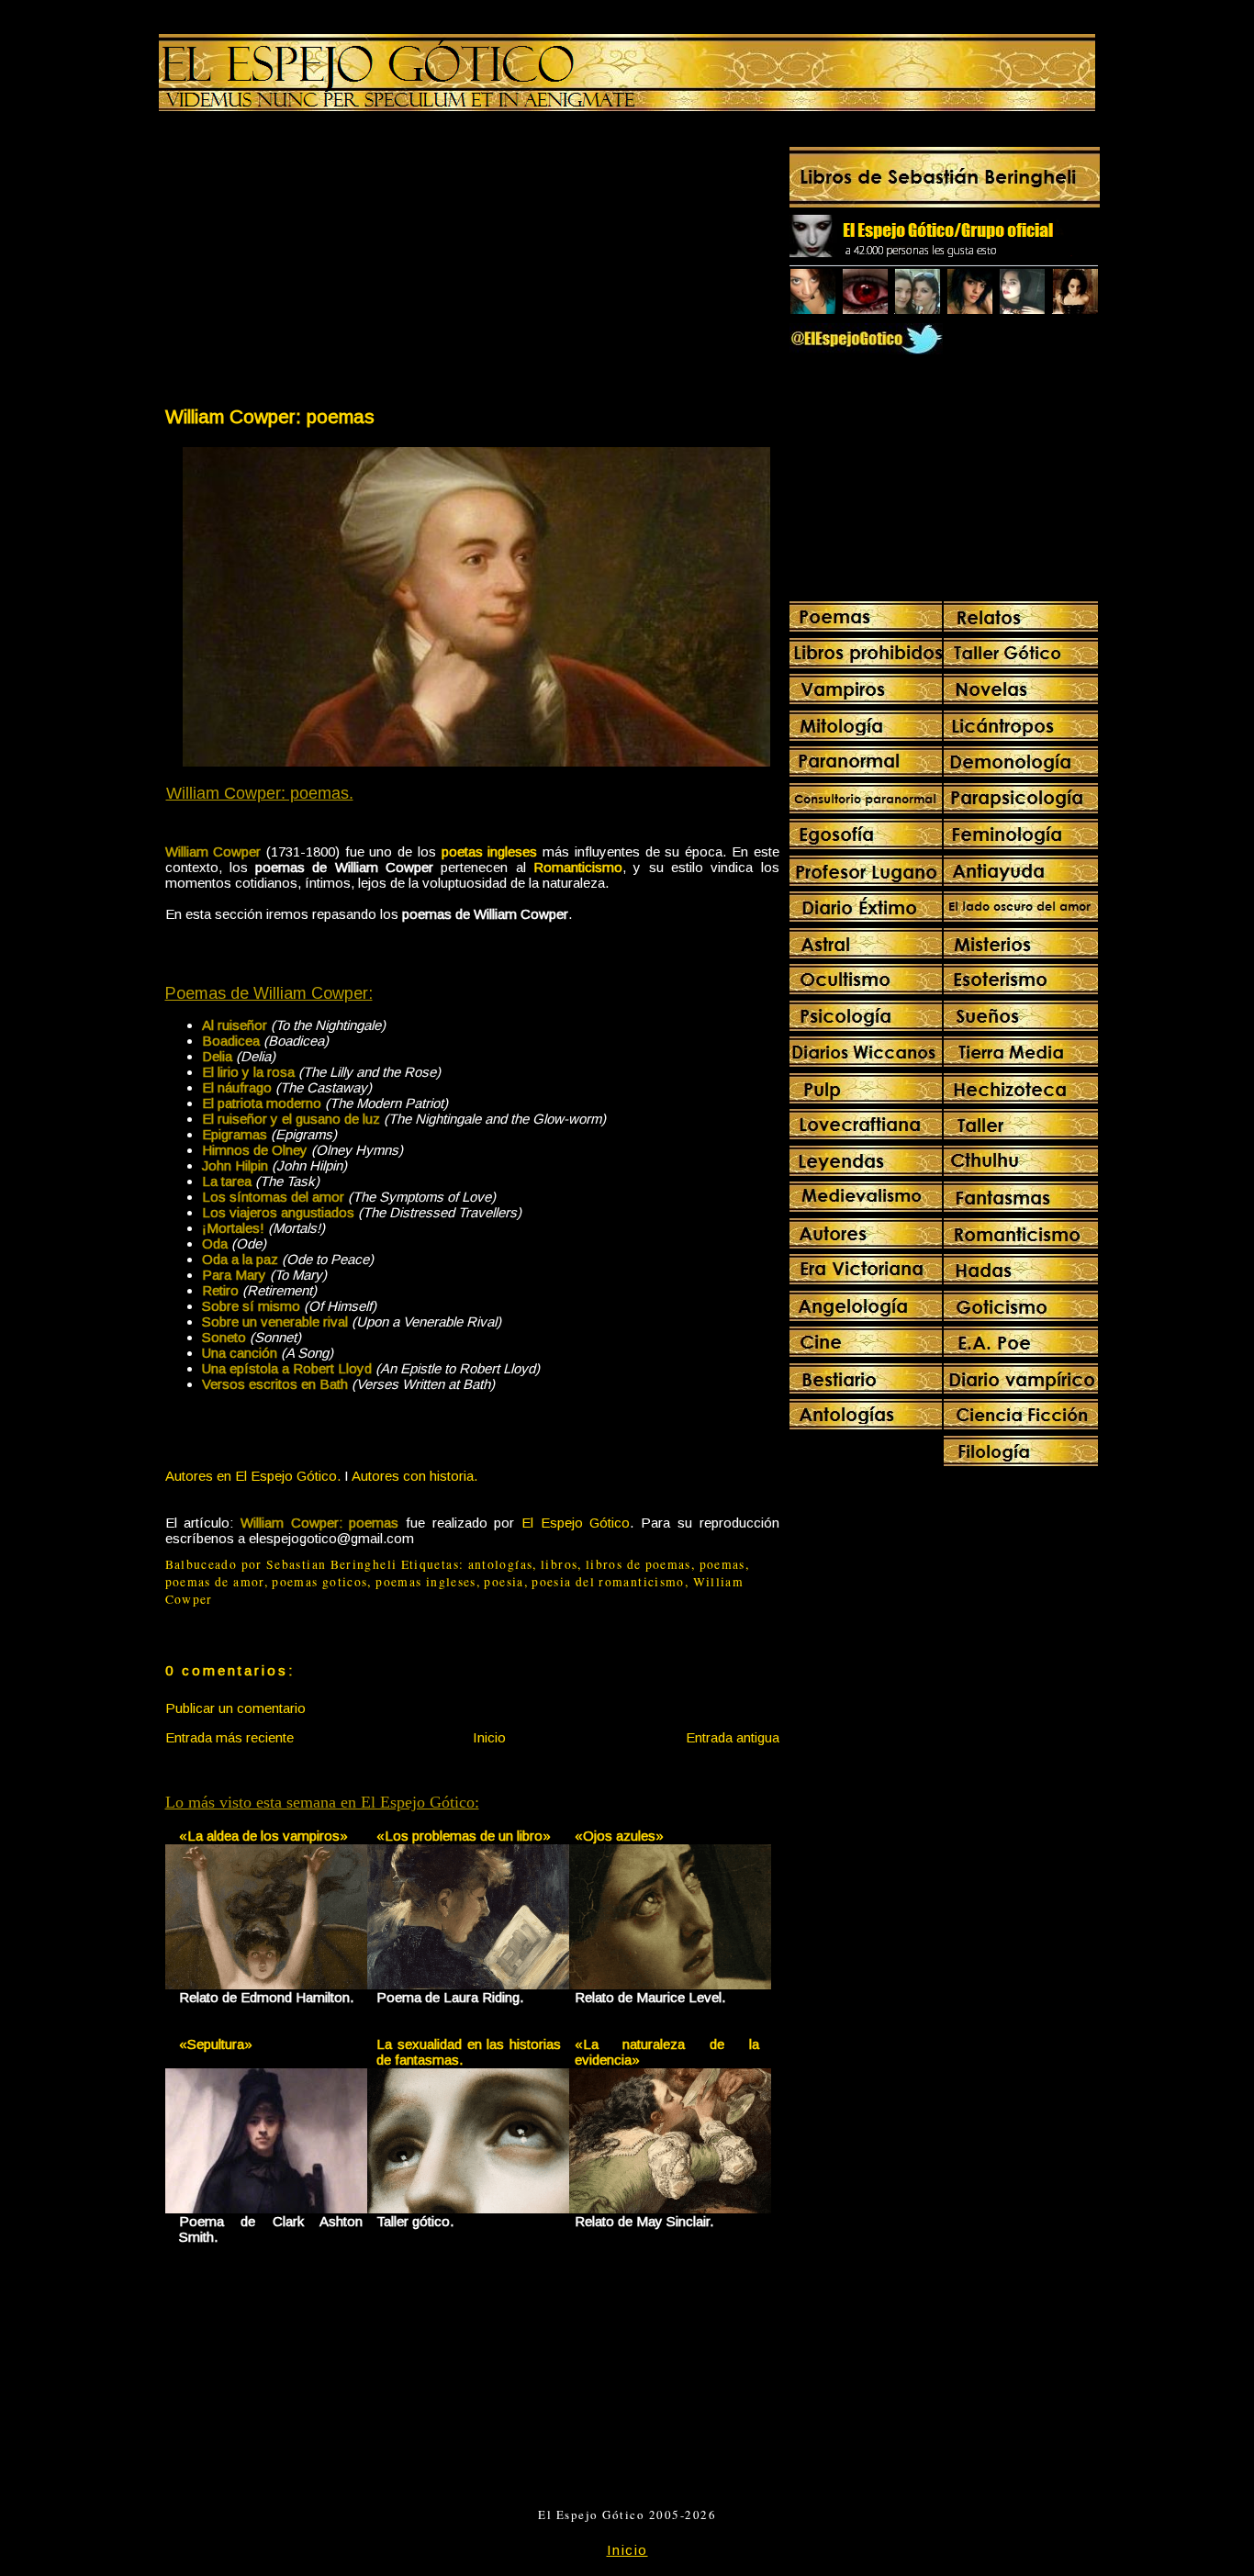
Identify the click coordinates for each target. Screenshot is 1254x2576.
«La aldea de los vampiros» (263, 1836)
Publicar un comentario (235, 1708)
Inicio (489, 1737)
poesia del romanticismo (608, 1582)
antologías (501, 1564)
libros (559, 1564)
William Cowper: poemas (270, 416)
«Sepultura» (216, 2044)
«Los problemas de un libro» (464, 1836)
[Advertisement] (318, 263)
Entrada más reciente (230, 1737)
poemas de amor (215, 1582)
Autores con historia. (414, 1476)
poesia (504, 1582)
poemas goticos (319, 1582)
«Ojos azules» (619, 1836)
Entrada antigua (733, 1737)
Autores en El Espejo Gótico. (253, 1476)
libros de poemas (638, 1564)
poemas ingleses (425, 1582)
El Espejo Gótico (576, 1523)
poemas (722, 1564)
